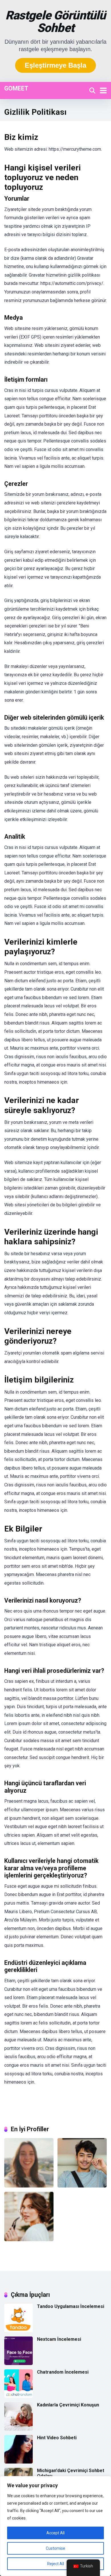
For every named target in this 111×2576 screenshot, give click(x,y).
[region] (55, 2526)
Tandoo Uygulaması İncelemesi (71, 2306)
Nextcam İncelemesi (59, 2339)
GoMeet (16, 88)
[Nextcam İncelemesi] (18, 2363)
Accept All (55, 2533)
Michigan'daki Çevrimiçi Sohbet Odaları (71, 2473)
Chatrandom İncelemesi (63, 2372)
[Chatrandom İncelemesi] (18, 2396)
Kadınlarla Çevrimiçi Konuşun (68, 2405)
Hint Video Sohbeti (57, 2438)
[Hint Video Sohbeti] (18, 2462)
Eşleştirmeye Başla (55, 65)
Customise (55, 2548)
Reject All (56, 2564)
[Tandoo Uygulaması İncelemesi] (18, 2331)
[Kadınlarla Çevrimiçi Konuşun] (18, 2429)
